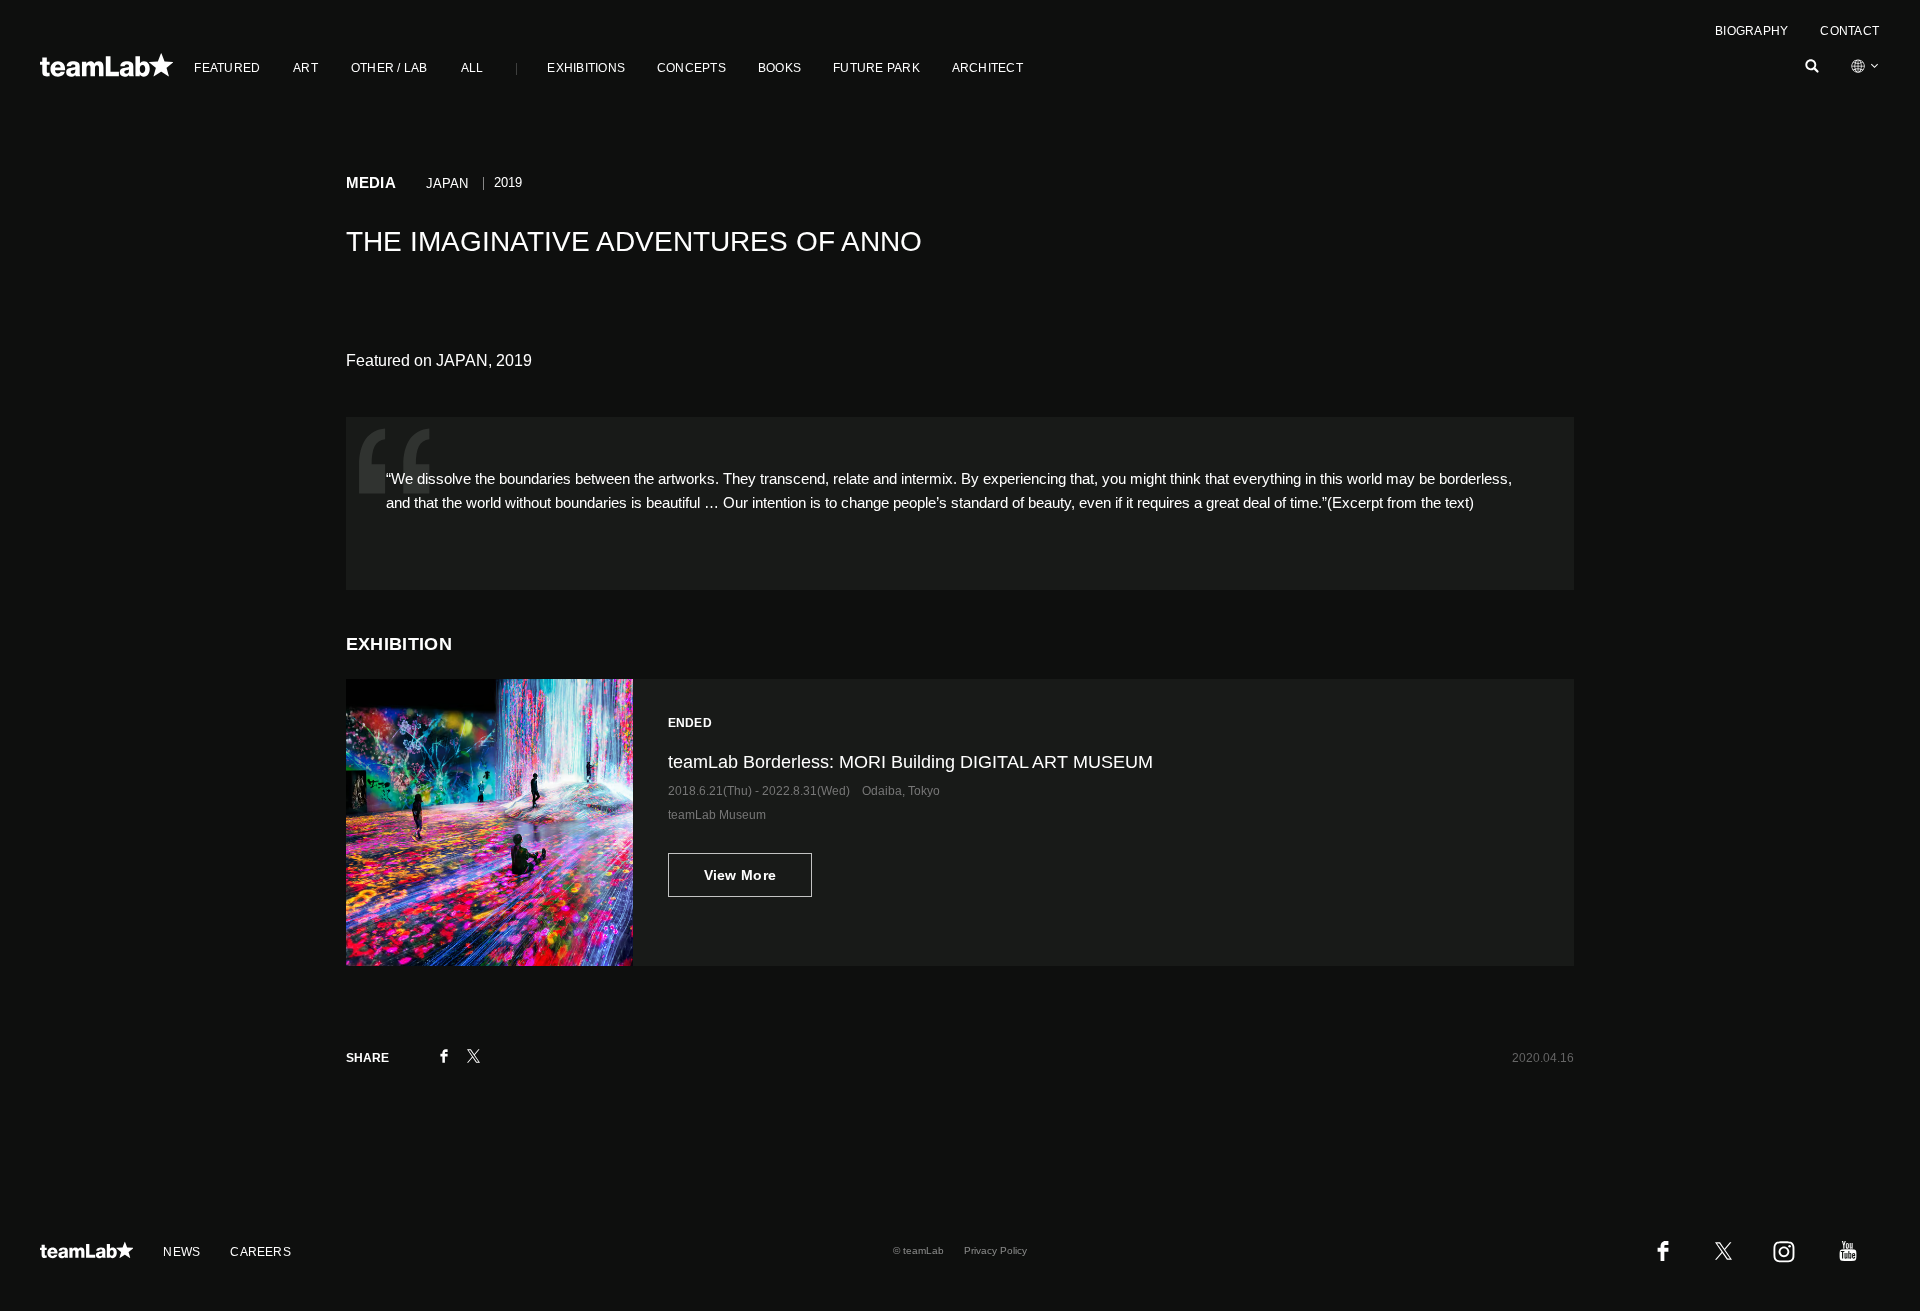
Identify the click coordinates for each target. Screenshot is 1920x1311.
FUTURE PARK (876, 68)
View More (740, 875)
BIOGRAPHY (1751, 31)
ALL (472, 68)
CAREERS (260, 1252)
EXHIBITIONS (586, 68)
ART (305, 68)
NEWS (181, 1252)
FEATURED (227, 68)
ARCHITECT (987, 68)
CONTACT (1849, 31)
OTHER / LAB (389, 68)
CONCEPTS (691, 68)
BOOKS (779, 68)
